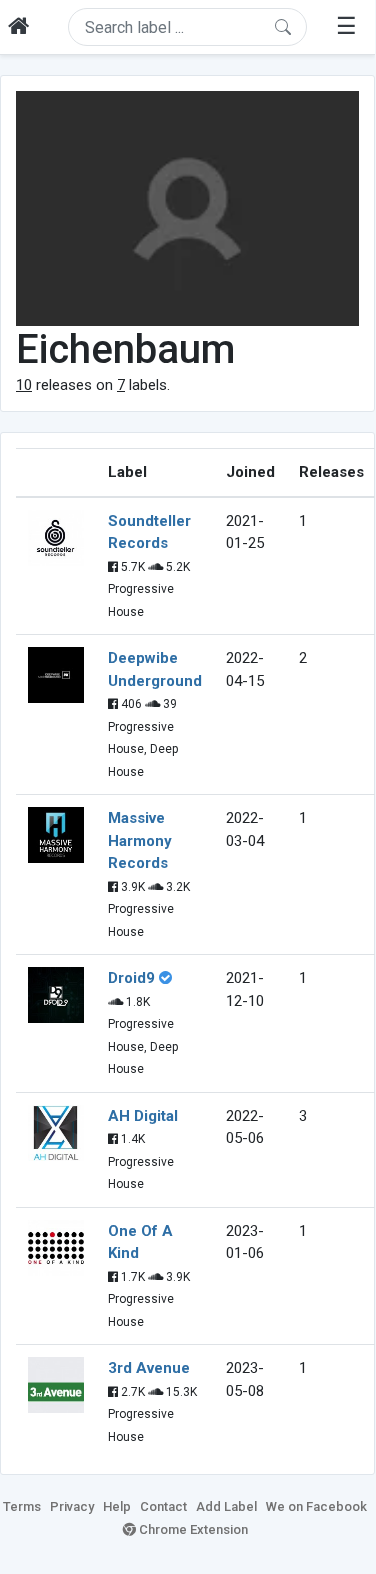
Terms (22, 1506)
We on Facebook (316, 1506)
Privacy (72, 1506)
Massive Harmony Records (140, 840)
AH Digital (143, 1116)
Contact (163, 1506)
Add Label (226, 1506)
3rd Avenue (149, 1368)
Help (117, 1506)
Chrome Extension (192, 1529)
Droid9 (131, 978)
